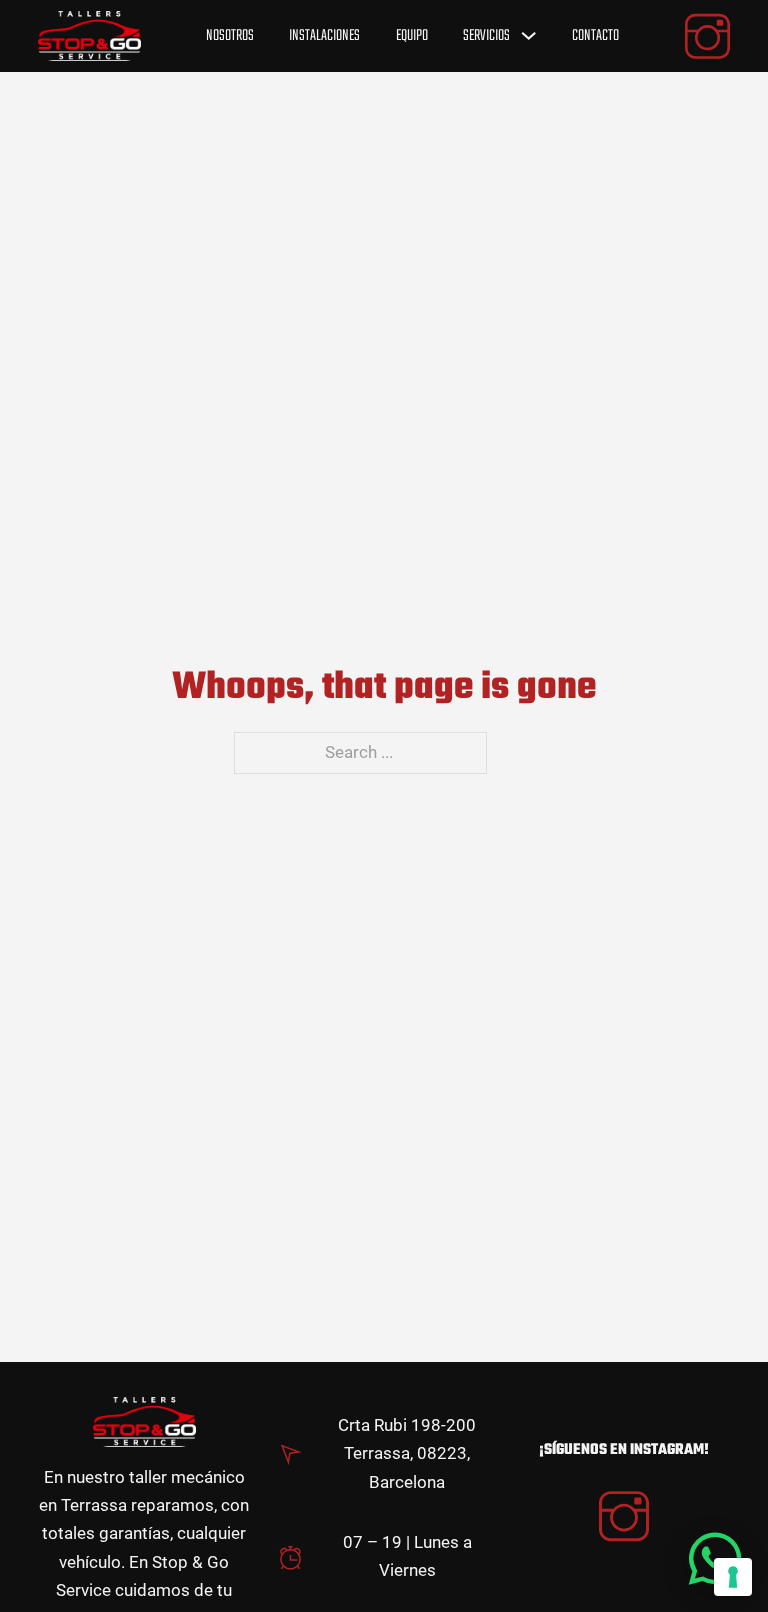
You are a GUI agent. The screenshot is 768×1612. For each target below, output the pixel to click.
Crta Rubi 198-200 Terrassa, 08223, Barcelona (407, 1454)
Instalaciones (324, 35)
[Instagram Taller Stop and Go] (624, 1519)
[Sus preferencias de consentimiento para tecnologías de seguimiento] (733, 1577)
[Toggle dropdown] (528, 35)
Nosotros (230, 35)
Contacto (595, 35)
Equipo (412, 35)
